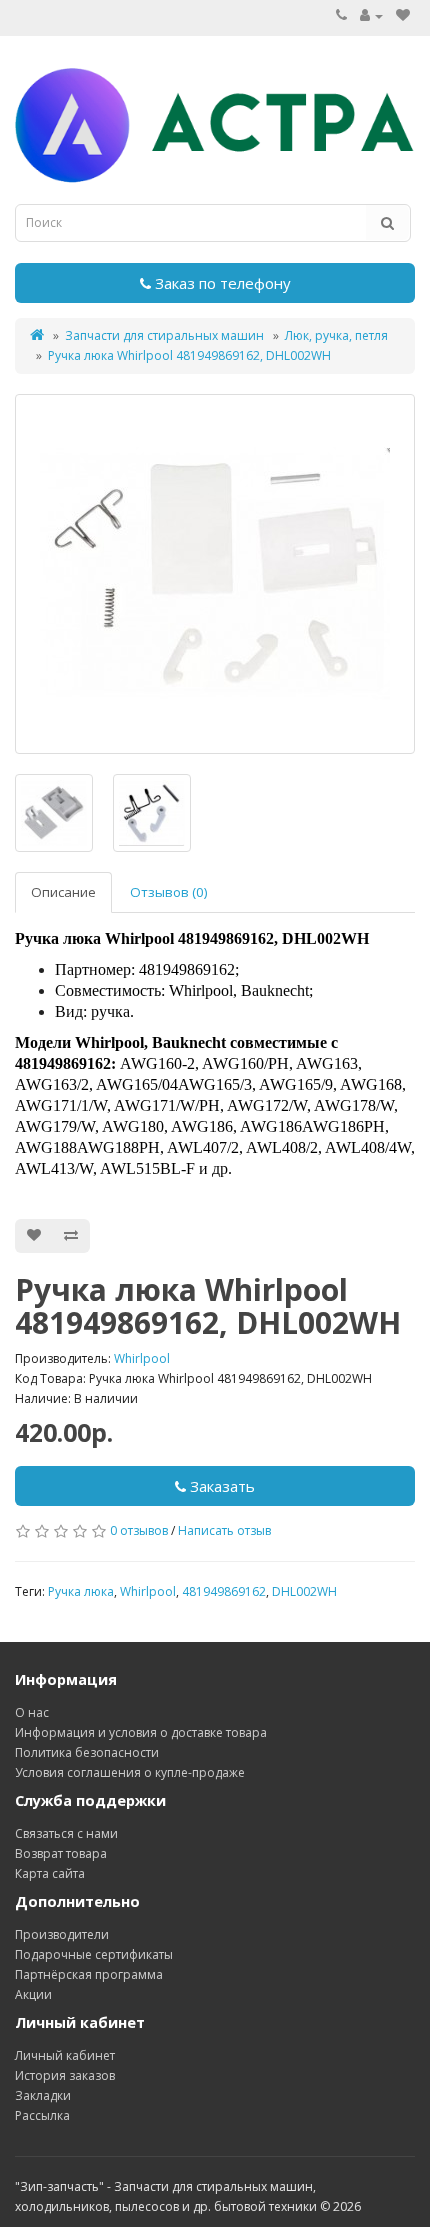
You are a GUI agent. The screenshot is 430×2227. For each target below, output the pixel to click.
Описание (63, 892)
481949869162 (224, 1591)
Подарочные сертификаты (94, 1954)
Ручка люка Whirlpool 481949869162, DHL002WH (189, 355)
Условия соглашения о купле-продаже (130, 1772)
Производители (62, 1934)
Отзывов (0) (169, 892)
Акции (33, 1994)
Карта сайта (50, 1873)
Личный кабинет (65, 2055)
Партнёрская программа (89, 1974)
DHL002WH (304, 1591)
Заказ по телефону (221, 283)
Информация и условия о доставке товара (141, 1732)
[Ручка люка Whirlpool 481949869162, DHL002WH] (215, 574)
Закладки (43, 2095)
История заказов (65, 2075)
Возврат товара (61, 1853)
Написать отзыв (224, 1530)
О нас (32, 1712)
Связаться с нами (66, 1833)
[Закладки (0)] (403, 15)
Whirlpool (142, 1358)
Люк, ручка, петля (336, 335)
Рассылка (42, 2115)
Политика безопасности (87, 1752)
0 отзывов (139, 1530)
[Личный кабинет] (371, 15)
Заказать (220, 1486)
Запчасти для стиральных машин (164, 335)
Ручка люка (81, 1591)
